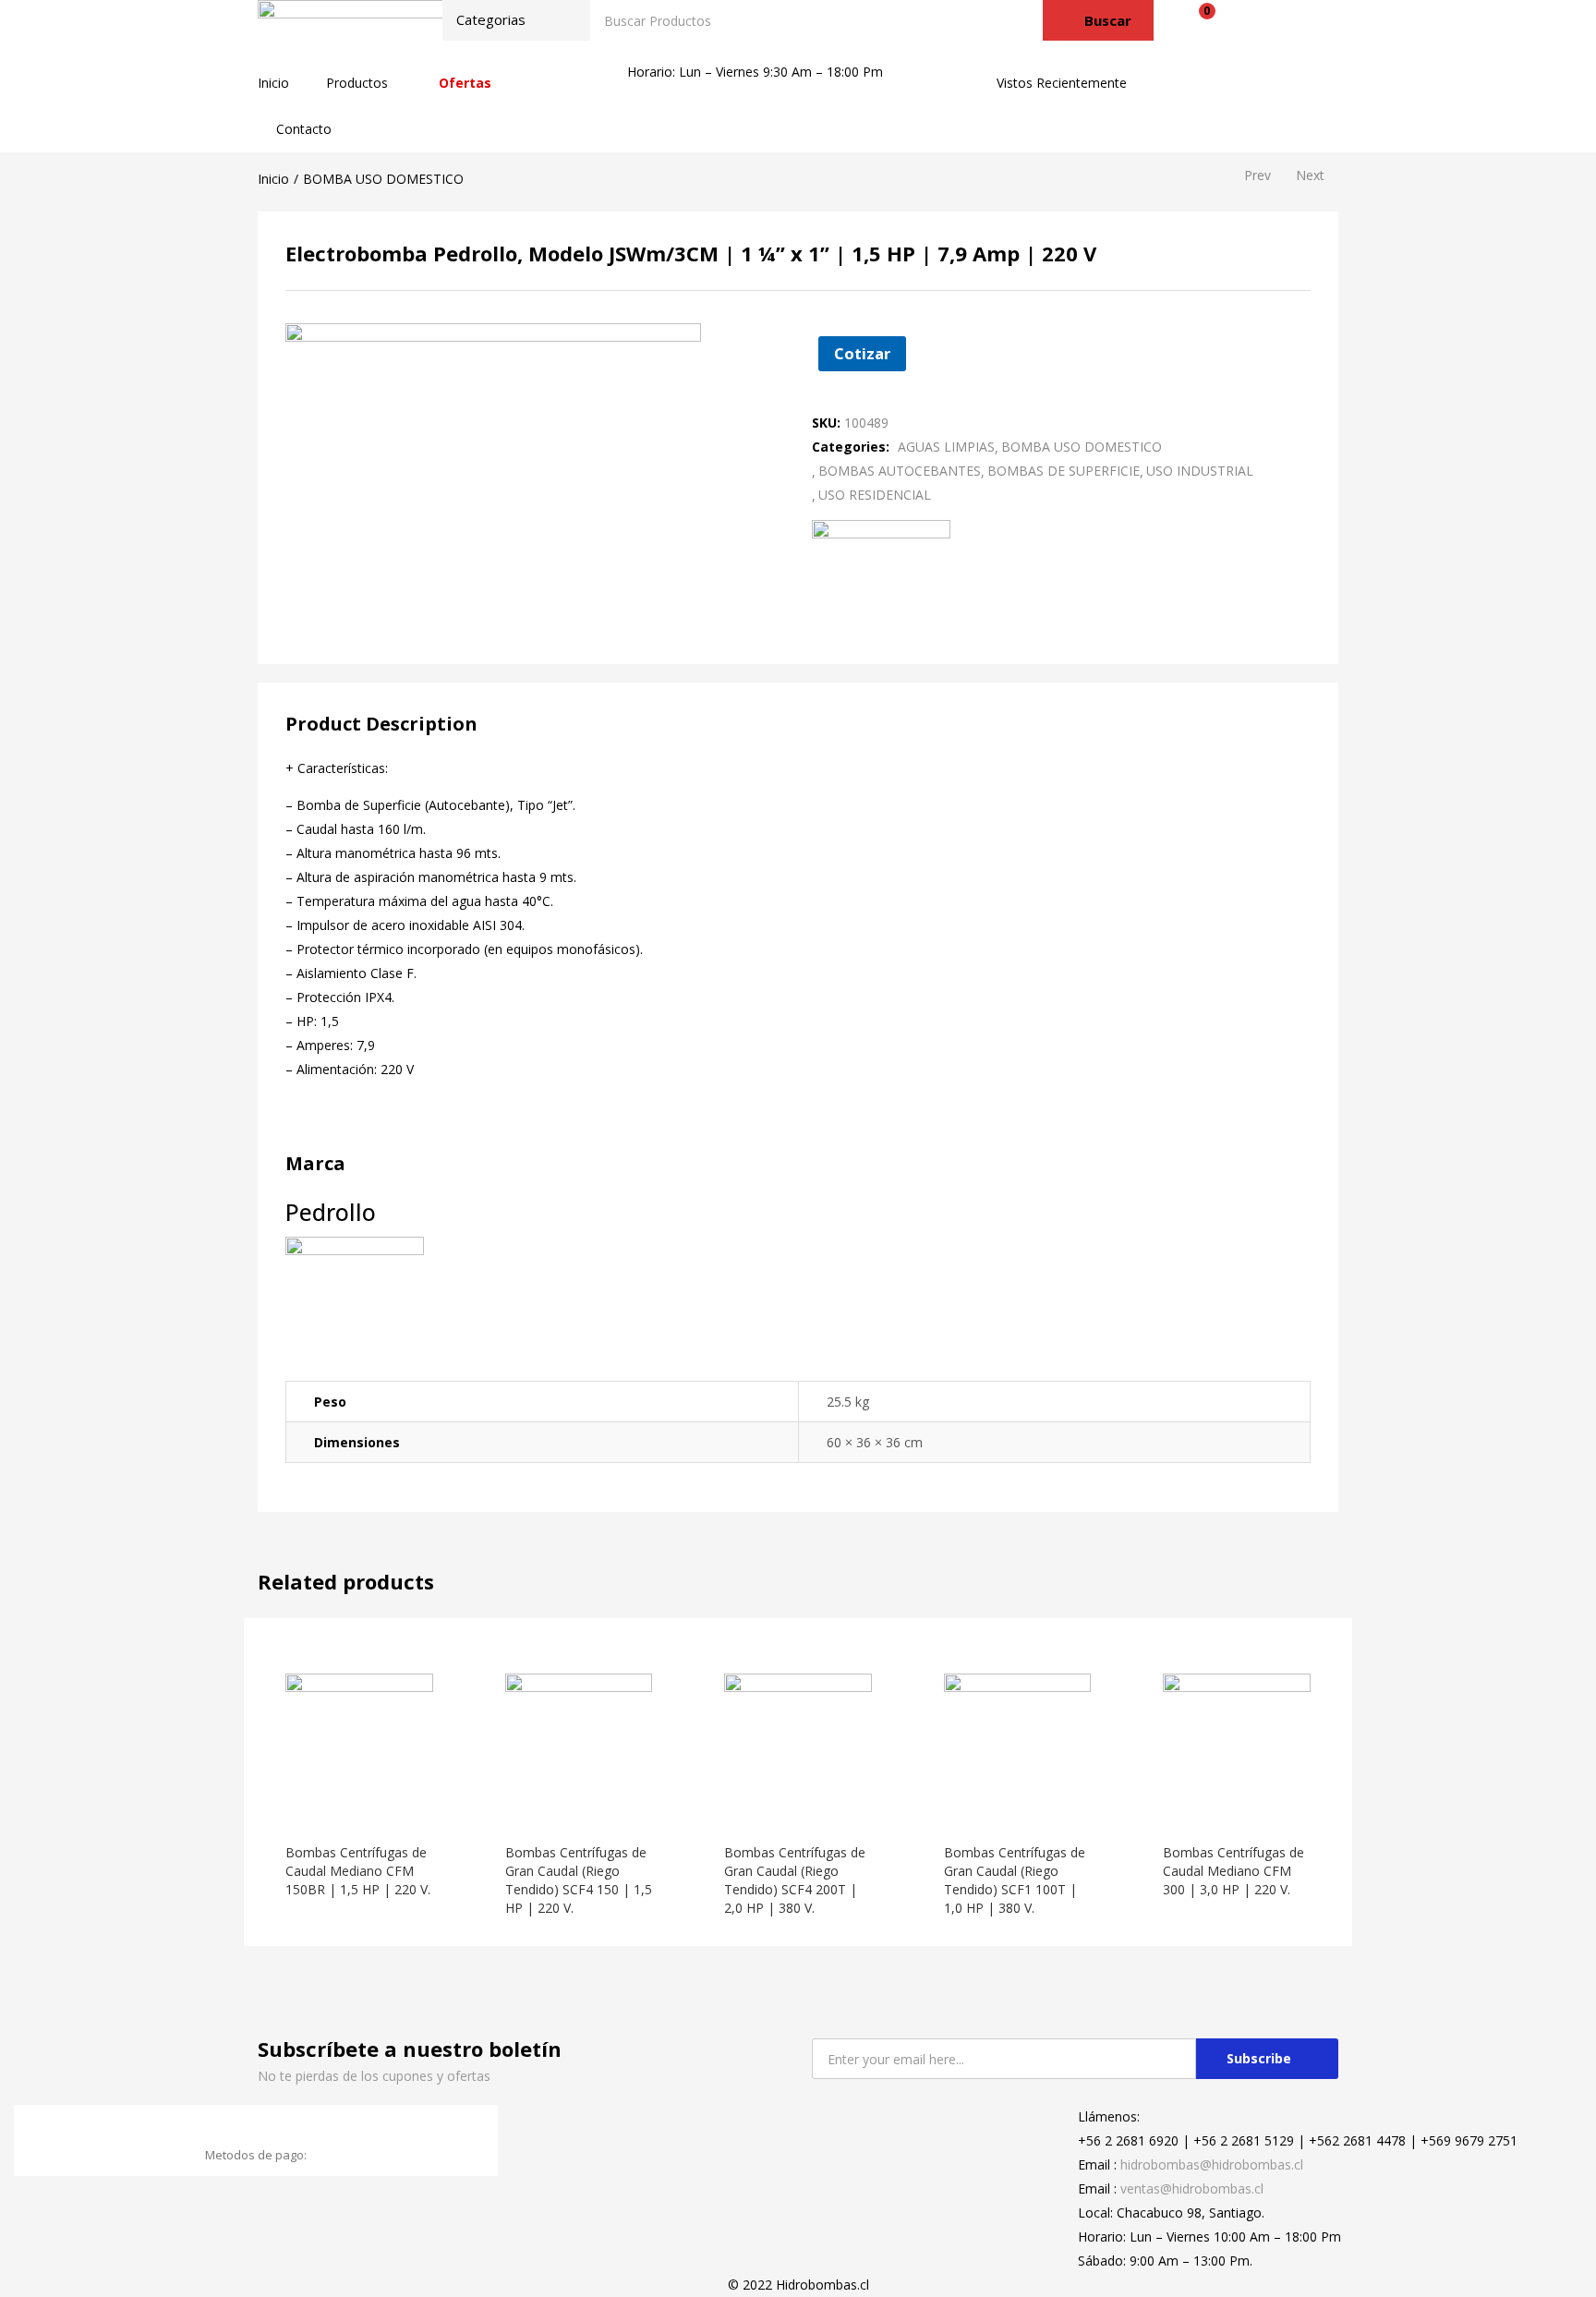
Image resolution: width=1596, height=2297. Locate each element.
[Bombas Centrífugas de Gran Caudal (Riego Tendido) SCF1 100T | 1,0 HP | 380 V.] (1018, 1745)
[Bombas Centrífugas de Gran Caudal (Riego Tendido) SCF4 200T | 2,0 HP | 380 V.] (798, 1745)
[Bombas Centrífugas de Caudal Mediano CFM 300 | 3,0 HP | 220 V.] (1237, 1745)
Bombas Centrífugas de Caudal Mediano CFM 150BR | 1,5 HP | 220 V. (358, 1871)
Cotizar (862, 353)
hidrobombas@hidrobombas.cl (1212, 2164)
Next (1310, 175)
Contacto (304, 129)
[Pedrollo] (881, 563)
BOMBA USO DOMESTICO (383, 179)
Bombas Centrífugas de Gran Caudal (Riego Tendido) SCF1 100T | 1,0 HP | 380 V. (1015, 1880)
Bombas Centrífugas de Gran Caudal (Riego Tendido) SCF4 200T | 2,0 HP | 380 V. (795, 1880)
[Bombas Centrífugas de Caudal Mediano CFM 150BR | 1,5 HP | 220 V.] (359, 1745)
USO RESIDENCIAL (875, 495)
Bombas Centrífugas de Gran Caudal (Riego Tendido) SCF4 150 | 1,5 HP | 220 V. (579, 1880)
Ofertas (465, 83)
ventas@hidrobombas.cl (1192, 2188)
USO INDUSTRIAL (1200, 471)
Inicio (273, 83)
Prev (1257, 175)
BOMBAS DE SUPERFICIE (1064, 471)
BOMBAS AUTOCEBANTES (900, 471)
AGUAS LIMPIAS (946, 447)
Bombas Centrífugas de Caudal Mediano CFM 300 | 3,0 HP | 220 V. (1233, 1871)
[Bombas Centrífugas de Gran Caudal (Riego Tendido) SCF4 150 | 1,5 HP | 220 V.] (579, 1745)
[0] (1193, 20)
